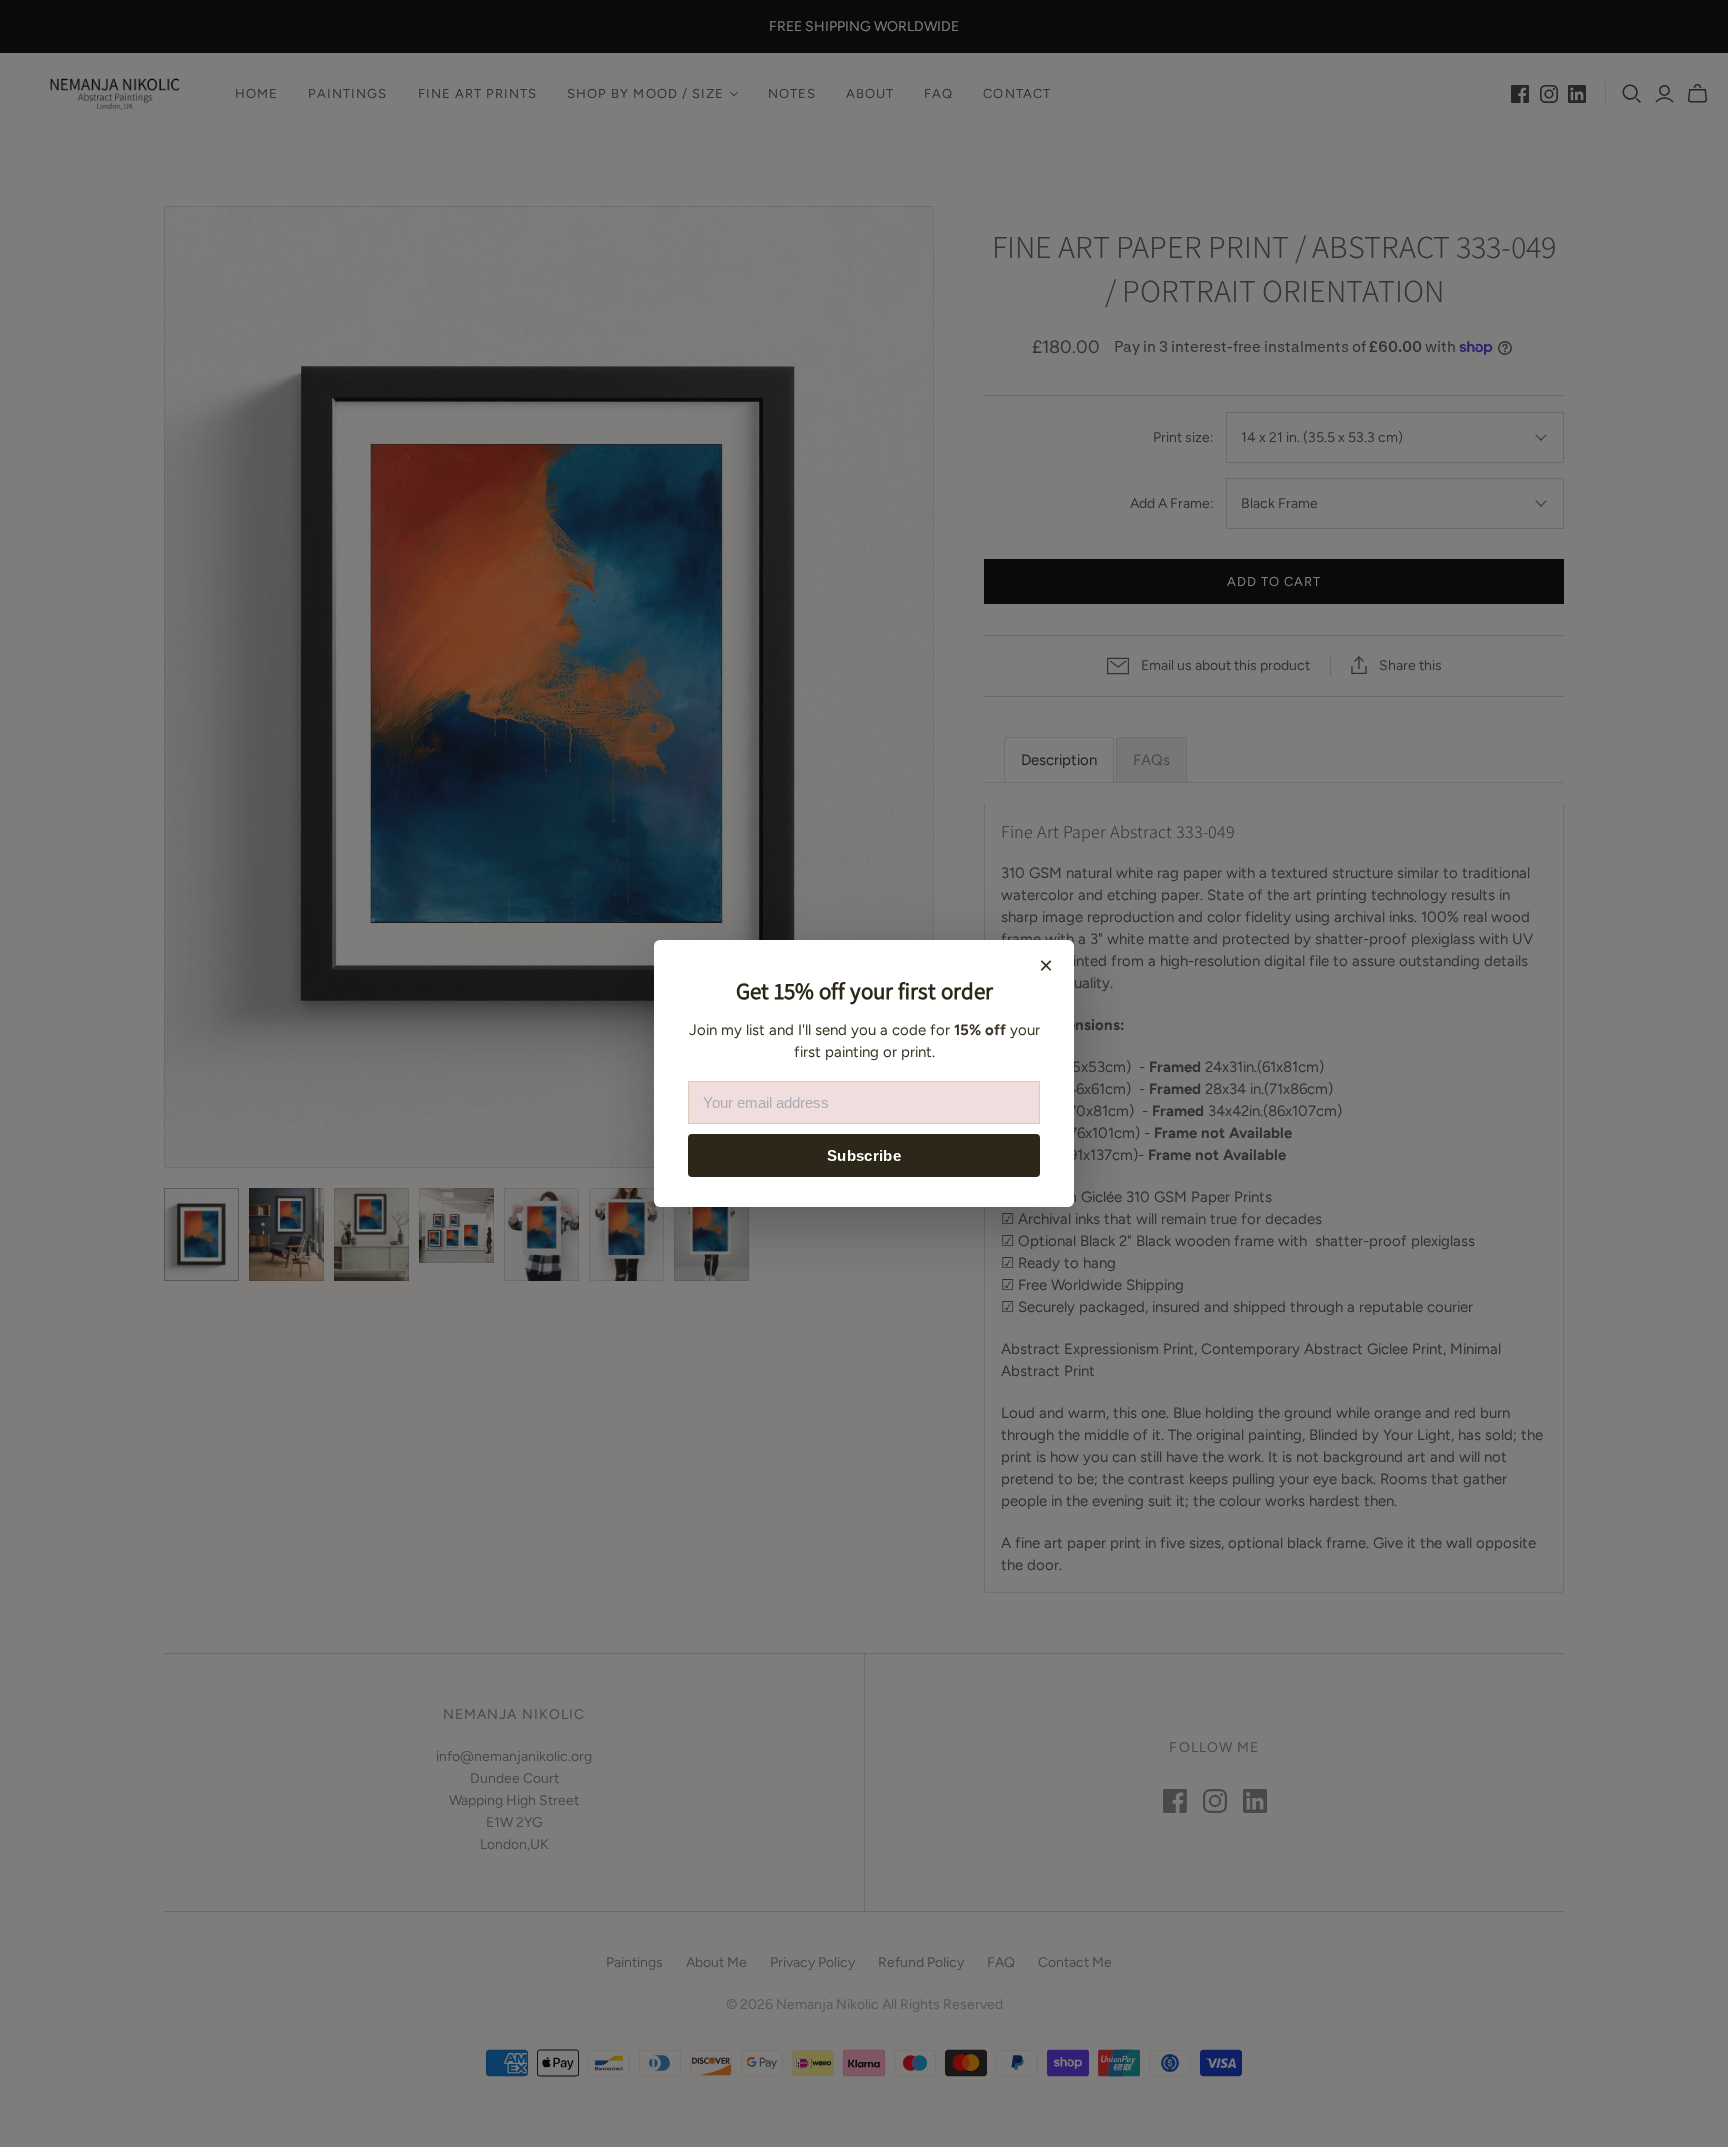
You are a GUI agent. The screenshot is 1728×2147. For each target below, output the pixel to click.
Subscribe (864, 1155)
